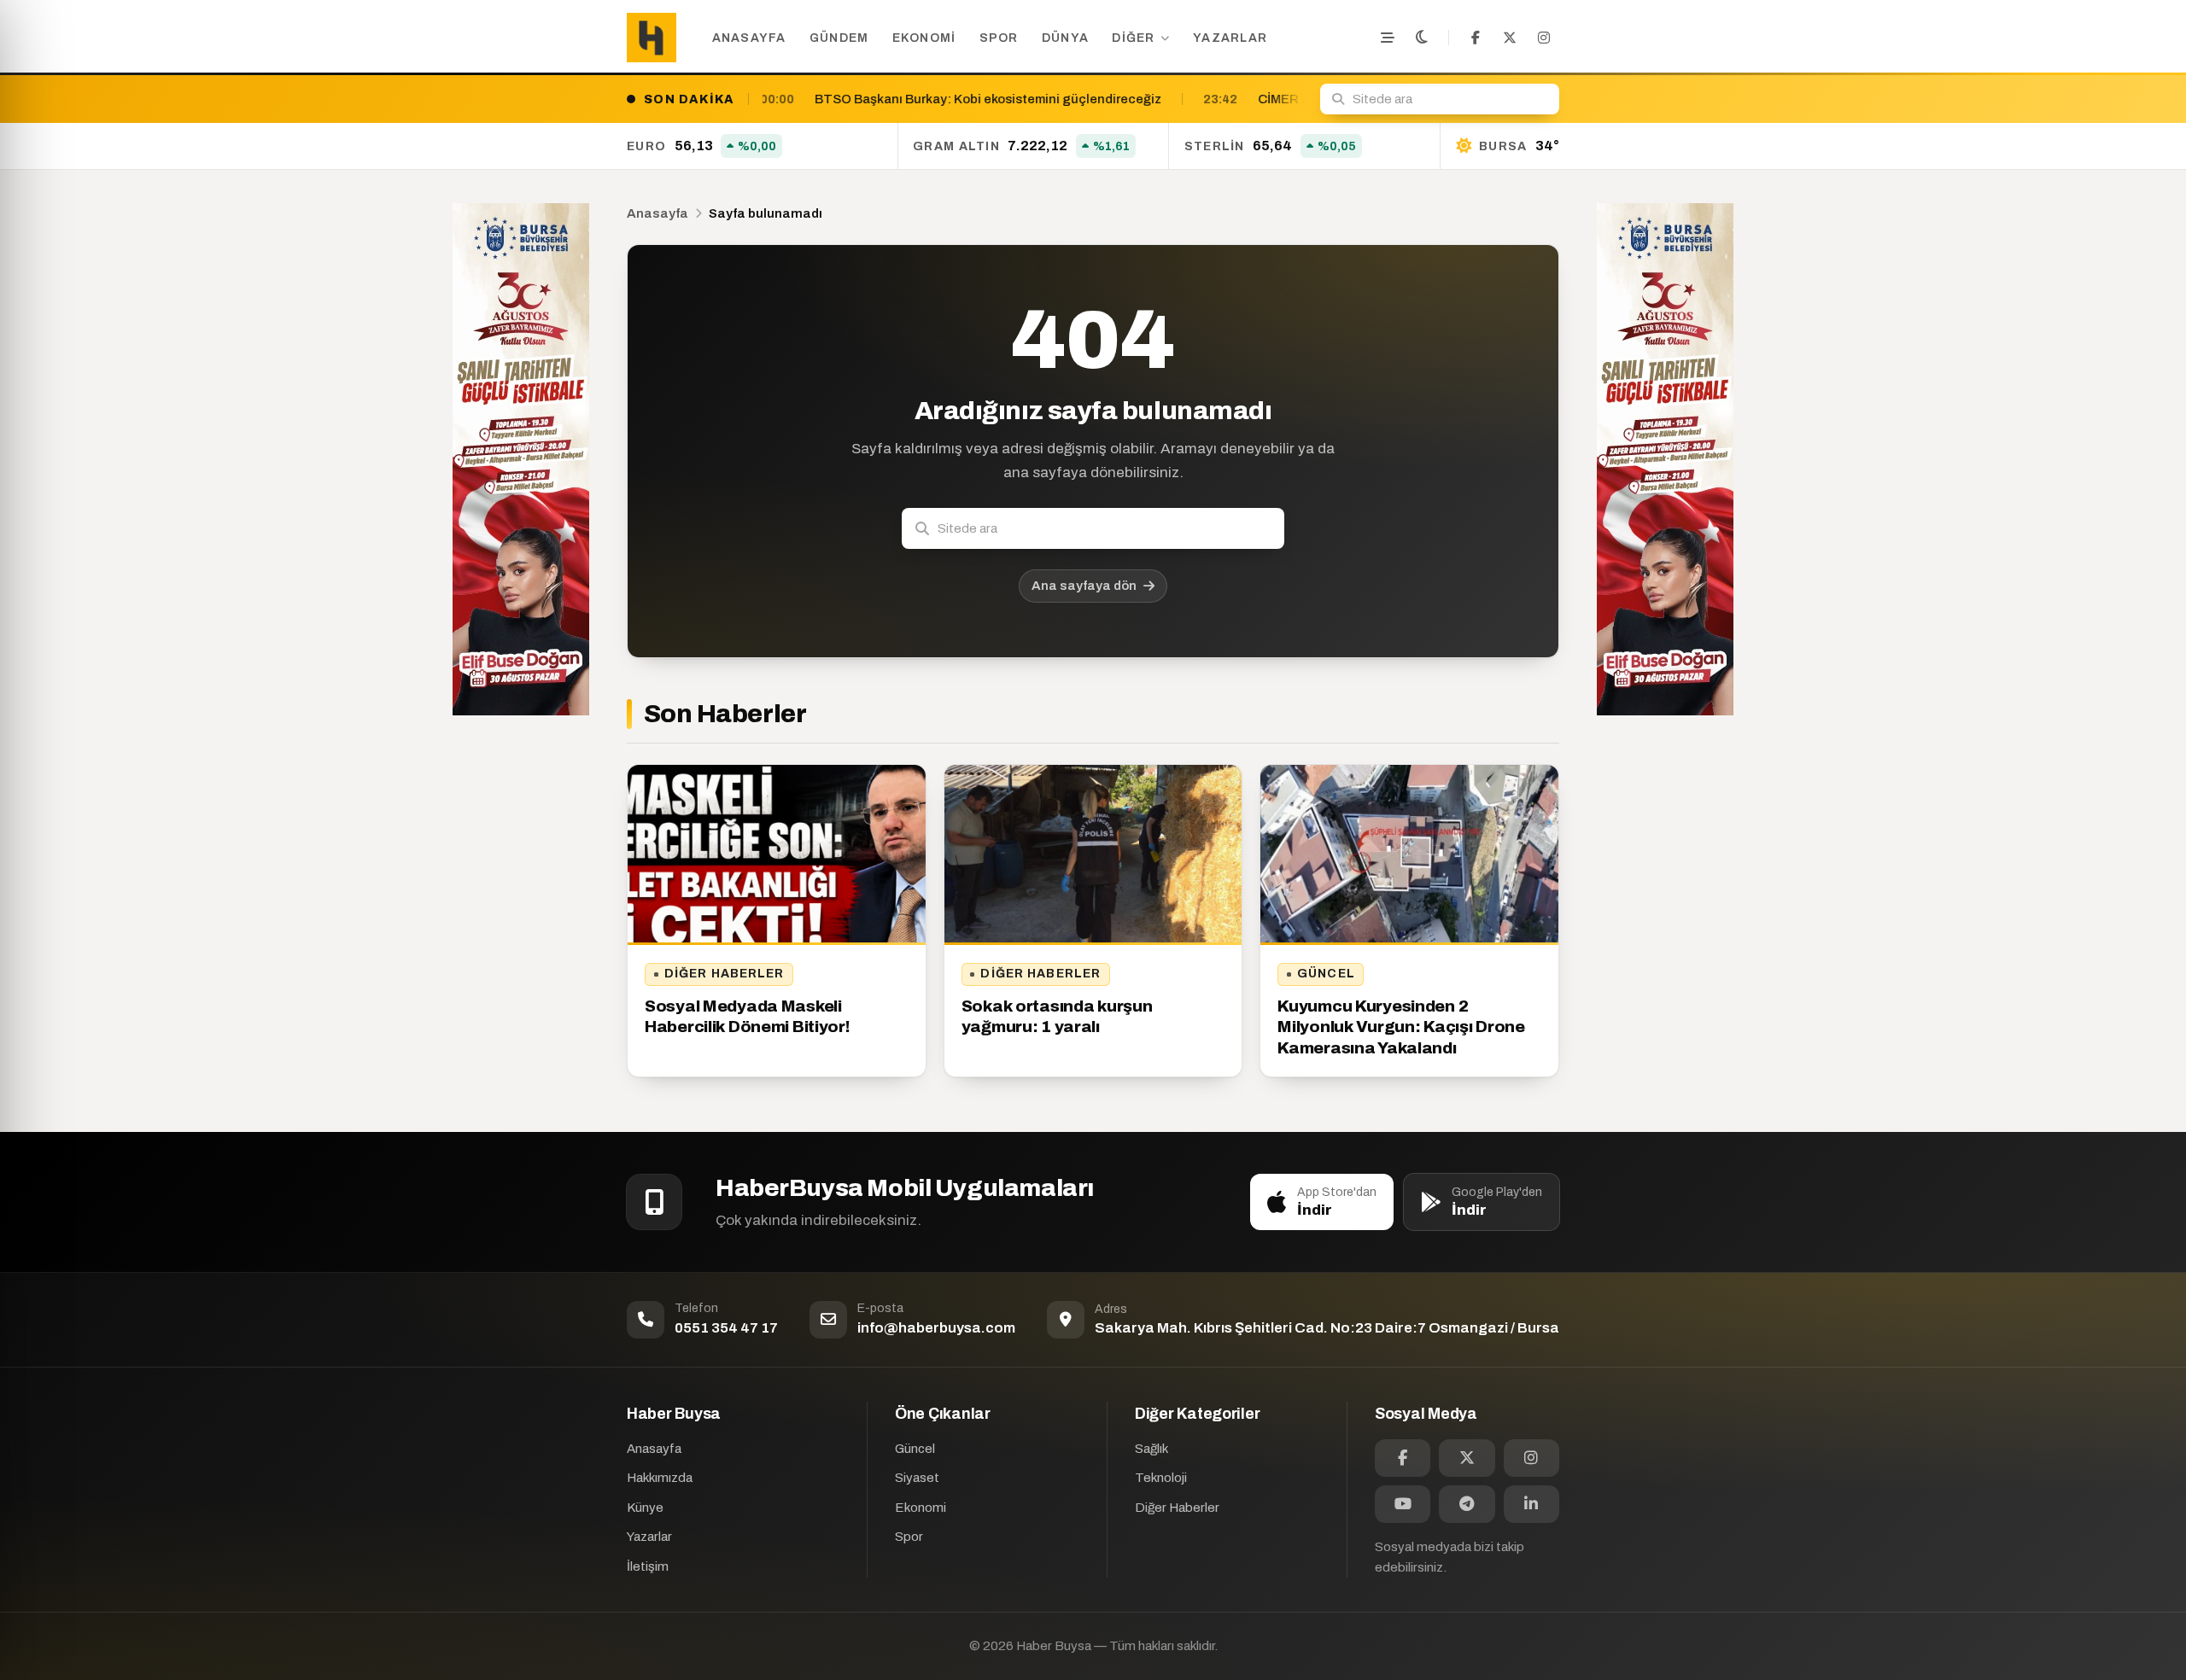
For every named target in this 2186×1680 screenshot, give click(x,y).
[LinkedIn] (1531, 1504)
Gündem (839, 38)
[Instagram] (1544, 38)
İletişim (648, 1566)
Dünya (1065, 38)
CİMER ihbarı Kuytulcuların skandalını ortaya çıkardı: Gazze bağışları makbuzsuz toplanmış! (1256, 99)
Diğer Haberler (725, 974)
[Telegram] (1467, 1504)
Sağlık (1151, 1449)
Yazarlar (1230, 38)
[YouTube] (1403, 1504)
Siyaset (917, 1478)
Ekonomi (924, 38)
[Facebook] (1476, 38)
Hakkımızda (660, 1478)
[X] (1510, 38)
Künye (645, 1508)
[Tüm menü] (1388, 38)
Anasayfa (749, 38)
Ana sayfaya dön (1084, 586)
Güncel (1326, 974)
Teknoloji (1161, 1478)
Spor (999, 38)
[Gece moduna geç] (1422, 38)
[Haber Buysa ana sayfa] (652, 38)
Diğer (1133, 38)
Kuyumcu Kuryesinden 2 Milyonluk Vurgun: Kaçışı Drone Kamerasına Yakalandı (1401, 1027)
